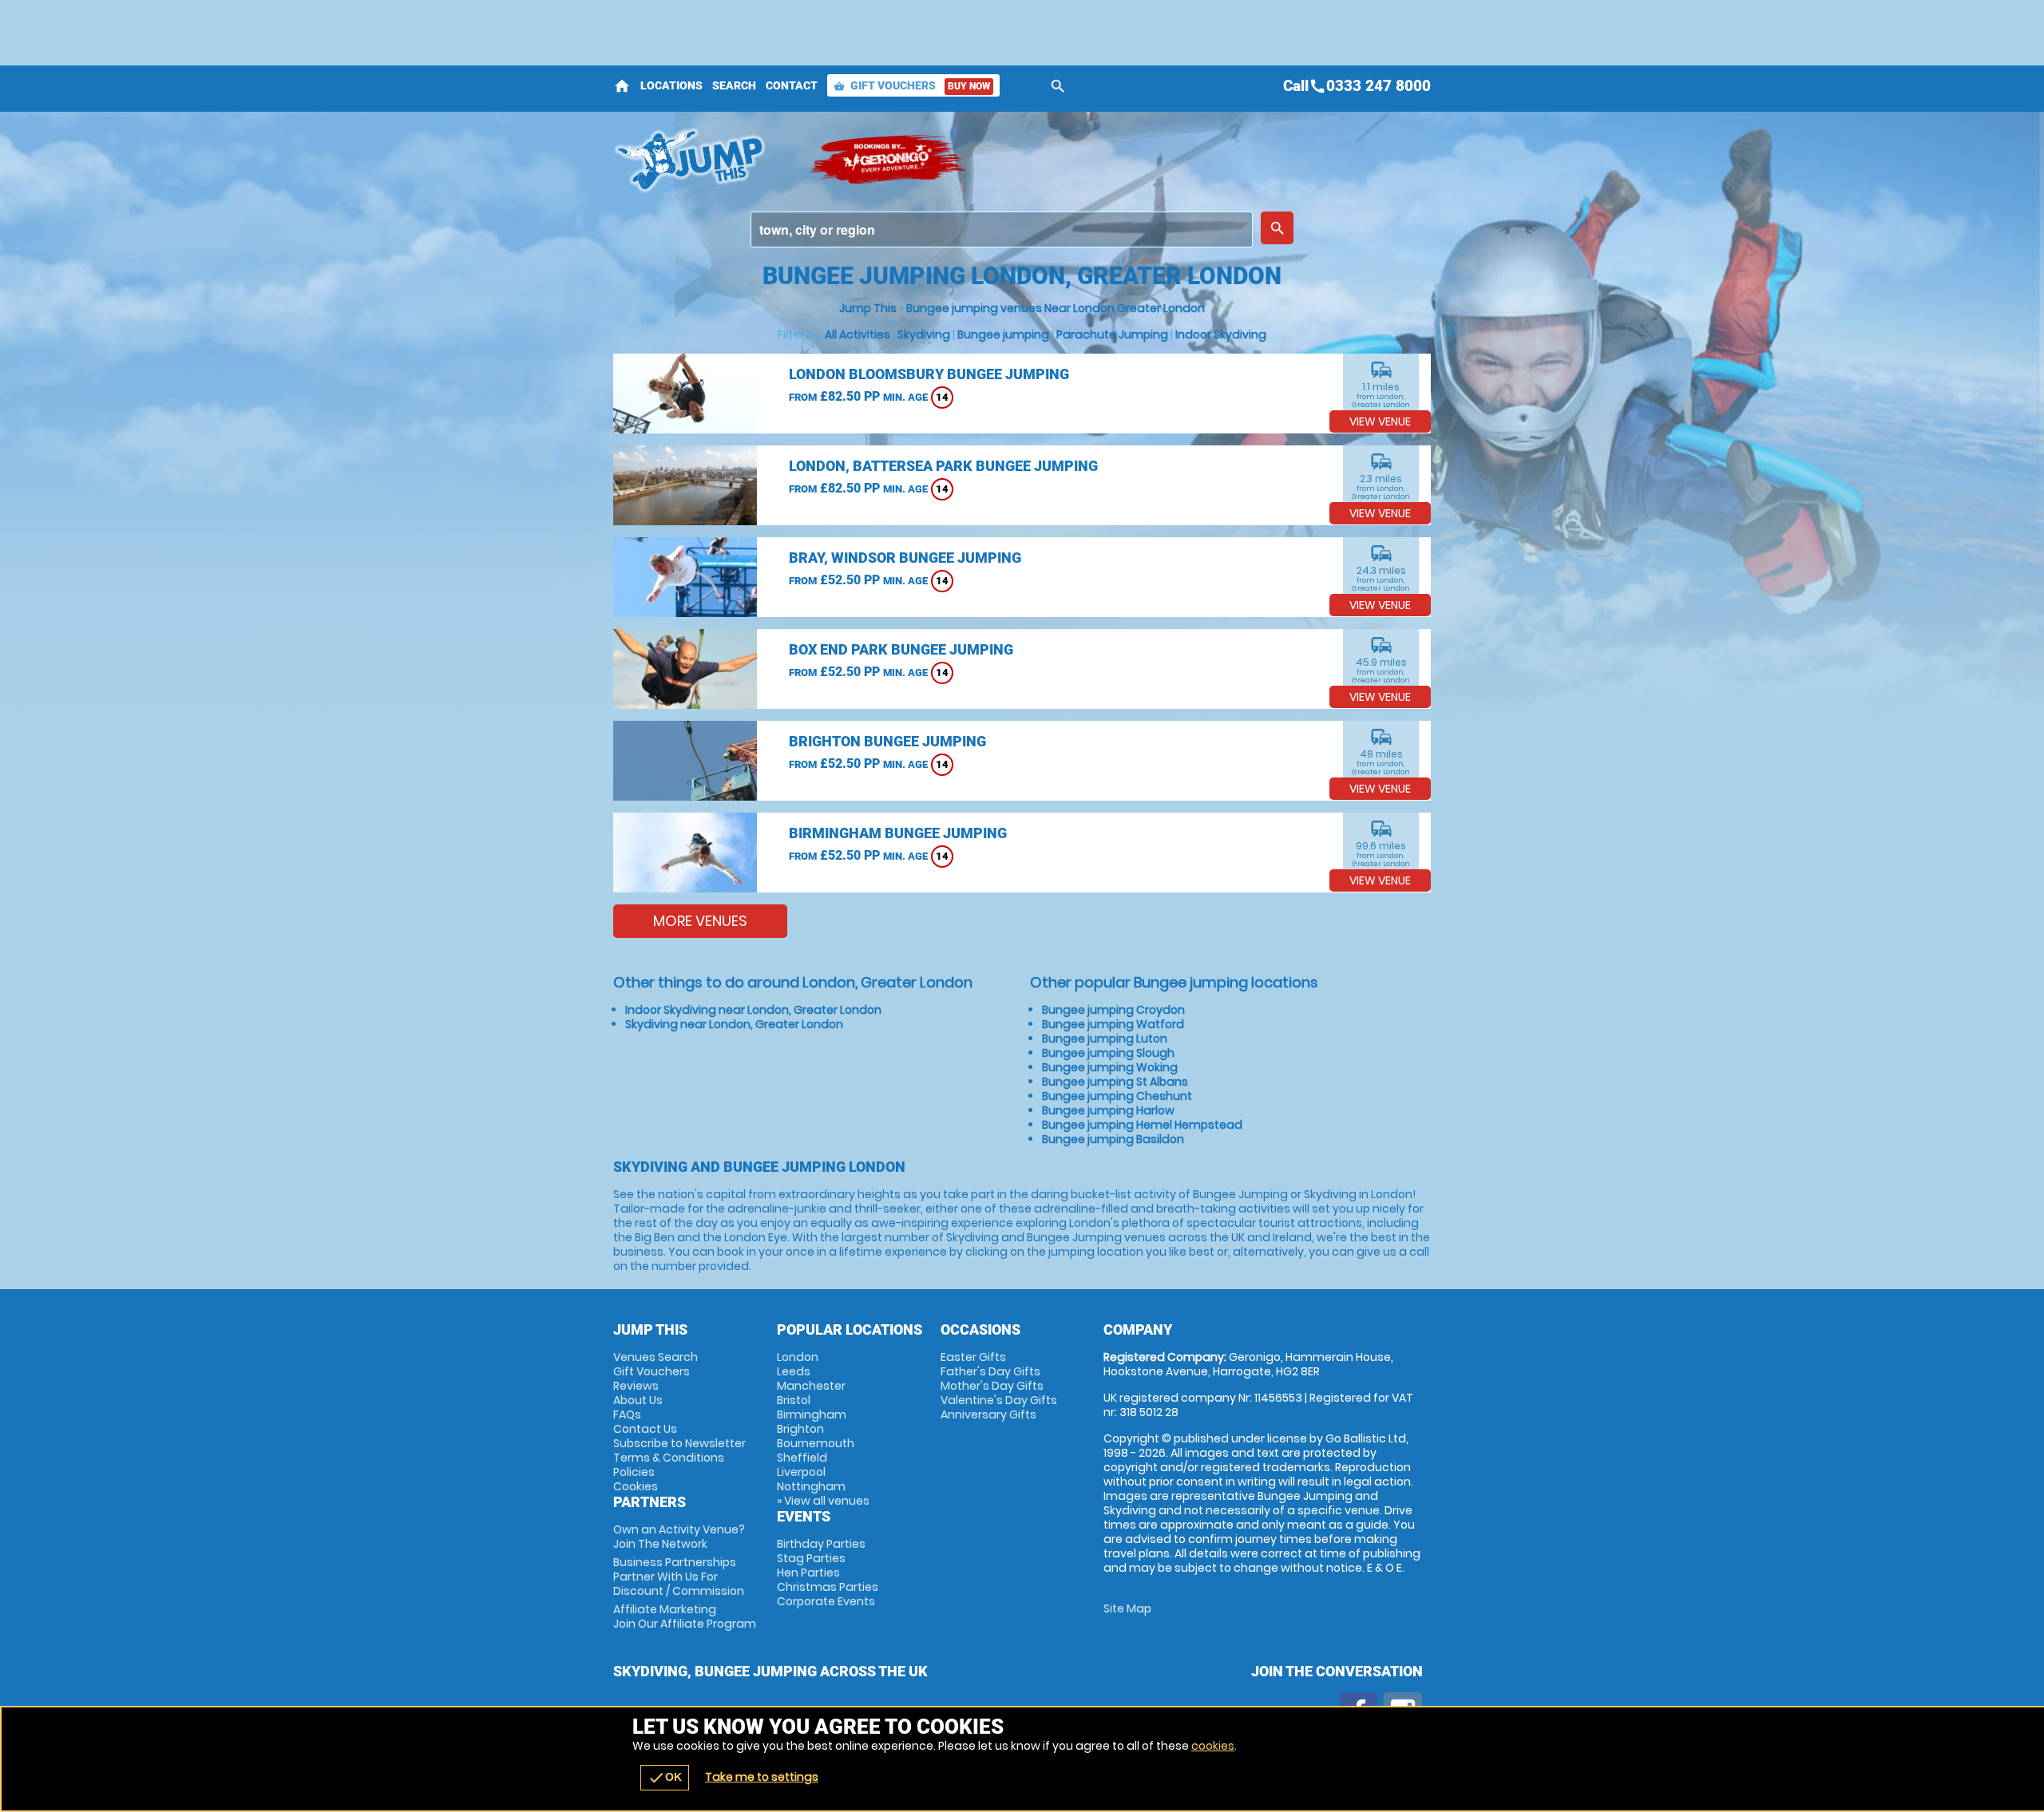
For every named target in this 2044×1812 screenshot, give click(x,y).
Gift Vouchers (912, 85)
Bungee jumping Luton (1105, 1039)
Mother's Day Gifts (992, 1386)
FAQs (627, 1414)
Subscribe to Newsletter (679, 1443)
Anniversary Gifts (988, 1414)
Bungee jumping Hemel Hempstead (1142, 1125)
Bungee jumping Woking (1110, 1067)
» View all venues (823, 1501)
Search (734, 85)
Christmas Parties (828, 1587)
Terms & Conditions (669, 1458)
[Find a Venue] (1002, 229)
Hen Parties (808, 1573)
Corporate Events (826, 1601)
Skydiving (924, 334)
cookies (1213, 1746)
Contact (792, 85)
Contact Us (645, 1429)
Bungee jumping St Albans (1115, 1082)
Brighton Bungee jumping (887, 741)
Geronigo (889, 160)
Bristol (794, 1400)
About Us (638, 1400)
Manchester (811, 1386)
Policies (634, 1472)
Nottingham (811, 1486)
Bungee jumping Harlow (1108, 1110)
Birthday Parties (821, 1544)
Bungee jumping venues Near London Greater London (1056, 308)
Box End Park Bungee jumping (901, 649)
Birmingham (812, 1414)
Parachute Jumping (1112, 334)
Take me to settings (762, 1777)
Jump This (868, 308)
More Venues (700, 921)
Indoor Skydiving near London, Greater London (753, 1010)
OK (665, 1778)
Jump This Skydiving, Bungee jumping (703, 160)
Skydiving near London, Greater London (734, 1024)
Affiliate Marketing (685, 1616)
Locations (671, 85)
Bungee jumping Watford (1113, 1024)
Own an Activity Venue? (679, 1537)
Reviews (636, 1386)
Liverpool (801, 1472)
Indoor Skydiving (1221, 334)
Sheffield (802, 1458)
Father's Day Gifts (990, 1371)
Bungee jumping (1003, 334)
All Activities (858, 334)
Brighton (800, 1429)
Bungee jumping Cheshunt (1117, 1096)
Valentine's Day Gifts (999, 1400)
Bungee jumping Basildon (1113, 1139)
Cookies (636, 1486)
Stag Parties (811, 1558)
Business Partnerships (679, 1577)
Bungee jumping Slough (1108, 1053)
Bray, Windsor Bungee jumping (905, 558)
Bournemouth (816, 1443)
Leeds (794, 1371)
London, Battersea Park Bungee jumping (943, 466)
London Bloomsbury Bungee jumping (929, 374)
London (798, 1357)
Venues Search (656, 1357)
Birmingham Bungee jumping (898, 833)
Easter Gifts (973, 1357)
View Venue (1380, 421)
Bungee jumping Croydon (1113, 1010)
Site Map (1127, 1608)
